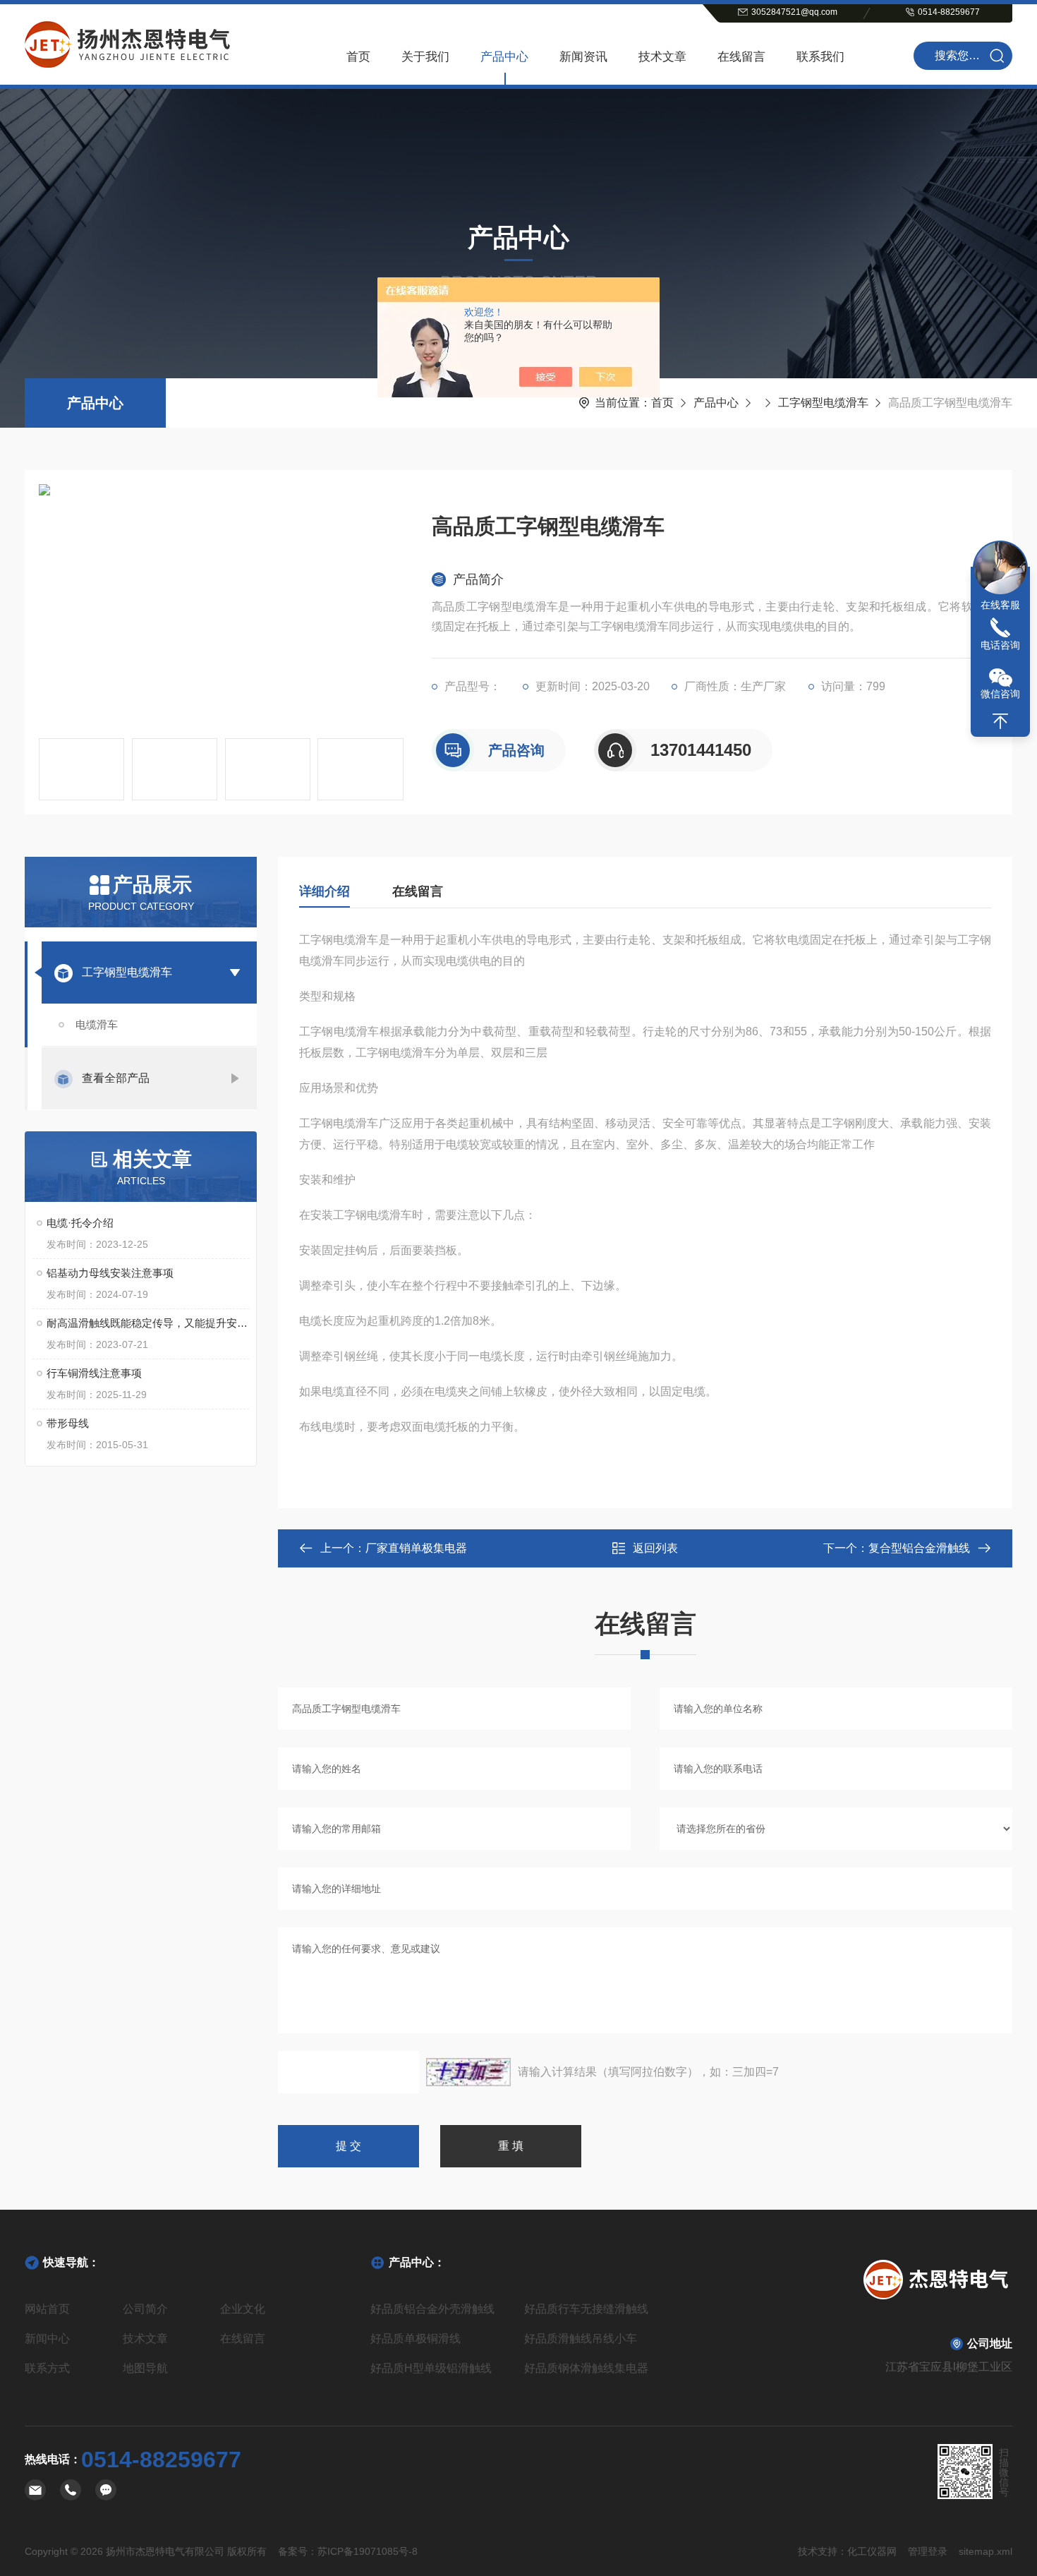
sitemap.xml (986, 2551)
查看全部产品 (116, 1078)
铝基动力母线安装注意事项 (110, 1273)
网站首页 (47, 2309)
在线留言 (741, 57)
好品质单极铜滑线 (416, 2339)
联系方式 (47, 2368)
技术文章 (662, 57)
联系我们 (820, 57)
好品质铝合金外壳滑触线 (432, 2309)
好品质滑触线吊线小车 (581, 2339)
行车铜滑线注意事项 (94, 1373)
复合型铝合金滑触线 (919, 1548)
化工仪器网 (872, 2551)
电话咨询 (1000, 645)
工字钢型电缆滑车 (823, 403)
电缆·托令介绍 (80, 1223)
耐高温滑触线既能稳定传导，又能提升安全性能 (148, 1323)
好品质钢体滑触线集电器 (586, 2368)
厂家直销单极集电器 (416, 1548)
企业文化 (243, 2309)
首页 (358, 57)
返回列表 (655, 1548)
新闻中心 (47, 2339)
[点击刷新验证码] (468, 2072)
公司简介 (145, 2309)
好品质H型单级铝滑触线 (431, 2368)
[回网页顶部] (1000, 721)
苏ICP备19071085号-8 (368, 2551)
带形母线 (68, 1423)
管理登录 (928, 2551)
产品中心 (504, 57)
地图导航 (145, 2368)
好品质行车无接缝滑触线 (586, 2309)
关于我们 (425, 57)
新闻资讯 (583, 57)
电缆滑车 (97, 1024)
